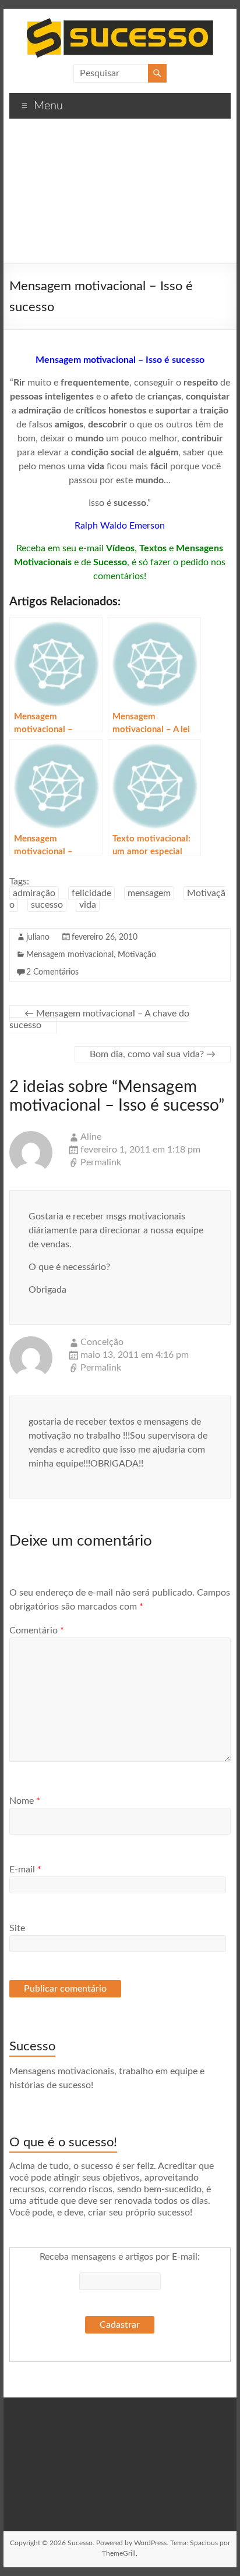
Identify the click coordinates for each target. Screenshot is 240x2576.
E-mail (25, 1869)
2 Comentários (52, 972)
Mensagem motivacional (70, 955)
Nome (25, 1801)
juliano (38, 937)
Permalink (101, 1162)
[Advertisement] (120, 195)
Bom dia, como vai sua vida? (153, 1054)
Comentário (37, 1630)
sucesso (47, 905)
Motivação (137, 955)
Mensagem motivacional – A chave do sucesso (99, 1019)
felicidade (91, 893)
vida (88, 905)
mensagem (149, 893)
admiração (34, 893)
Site (17, 1928)
